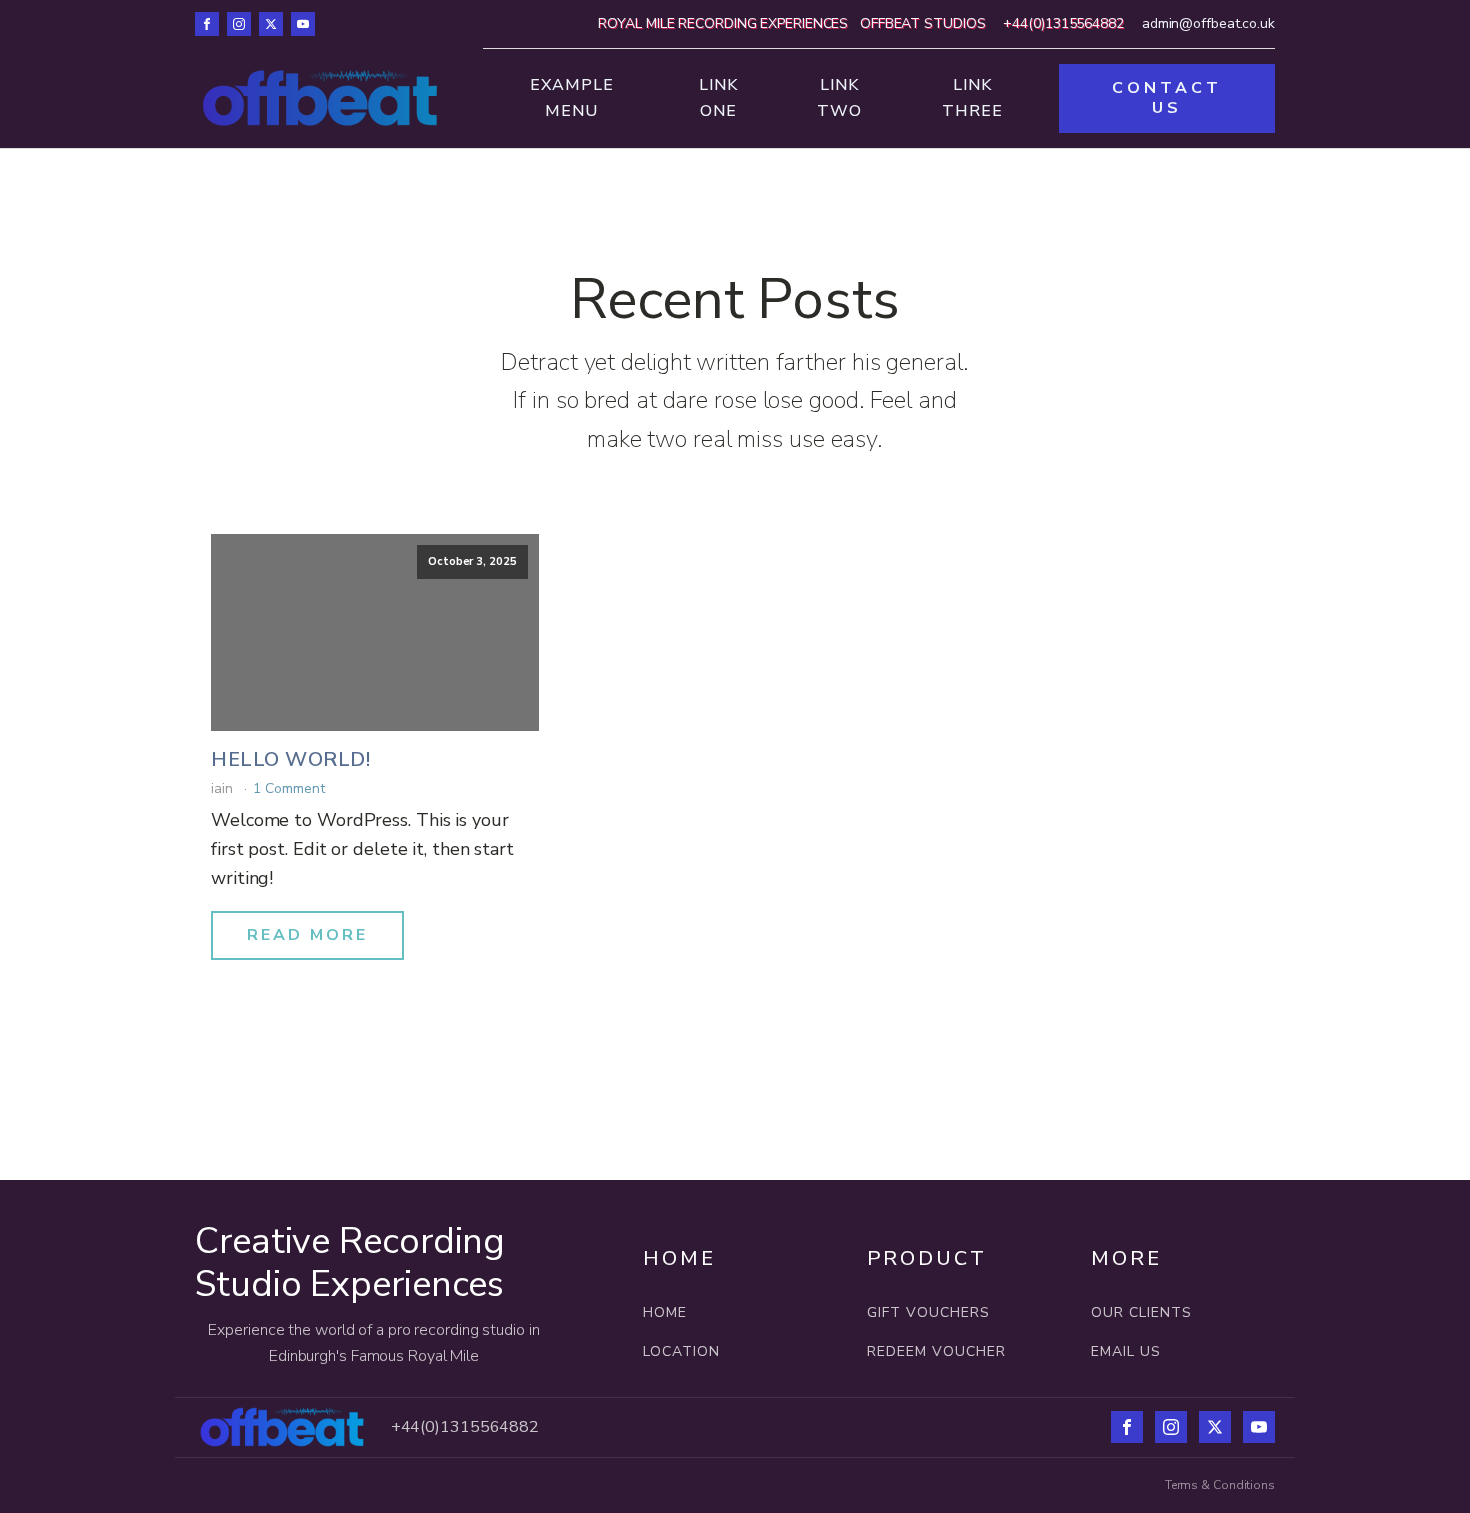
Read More (307, 935)
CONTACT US (1167, 97)
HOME (665, 1312)
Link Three (972, 98)
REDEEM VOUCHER (936, 1351)
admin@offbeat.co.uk (1208, 23)
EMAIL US (1126, 1351)
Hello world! (290, 760)
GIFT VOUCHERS (928, 1312)
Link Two (839, 98)
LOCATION (684, 1351)
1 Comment (288, 788)
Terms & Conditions (1220, 1485)
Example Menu (572, 98)
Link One (718, 98)
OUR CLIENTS (1141, 1312)
